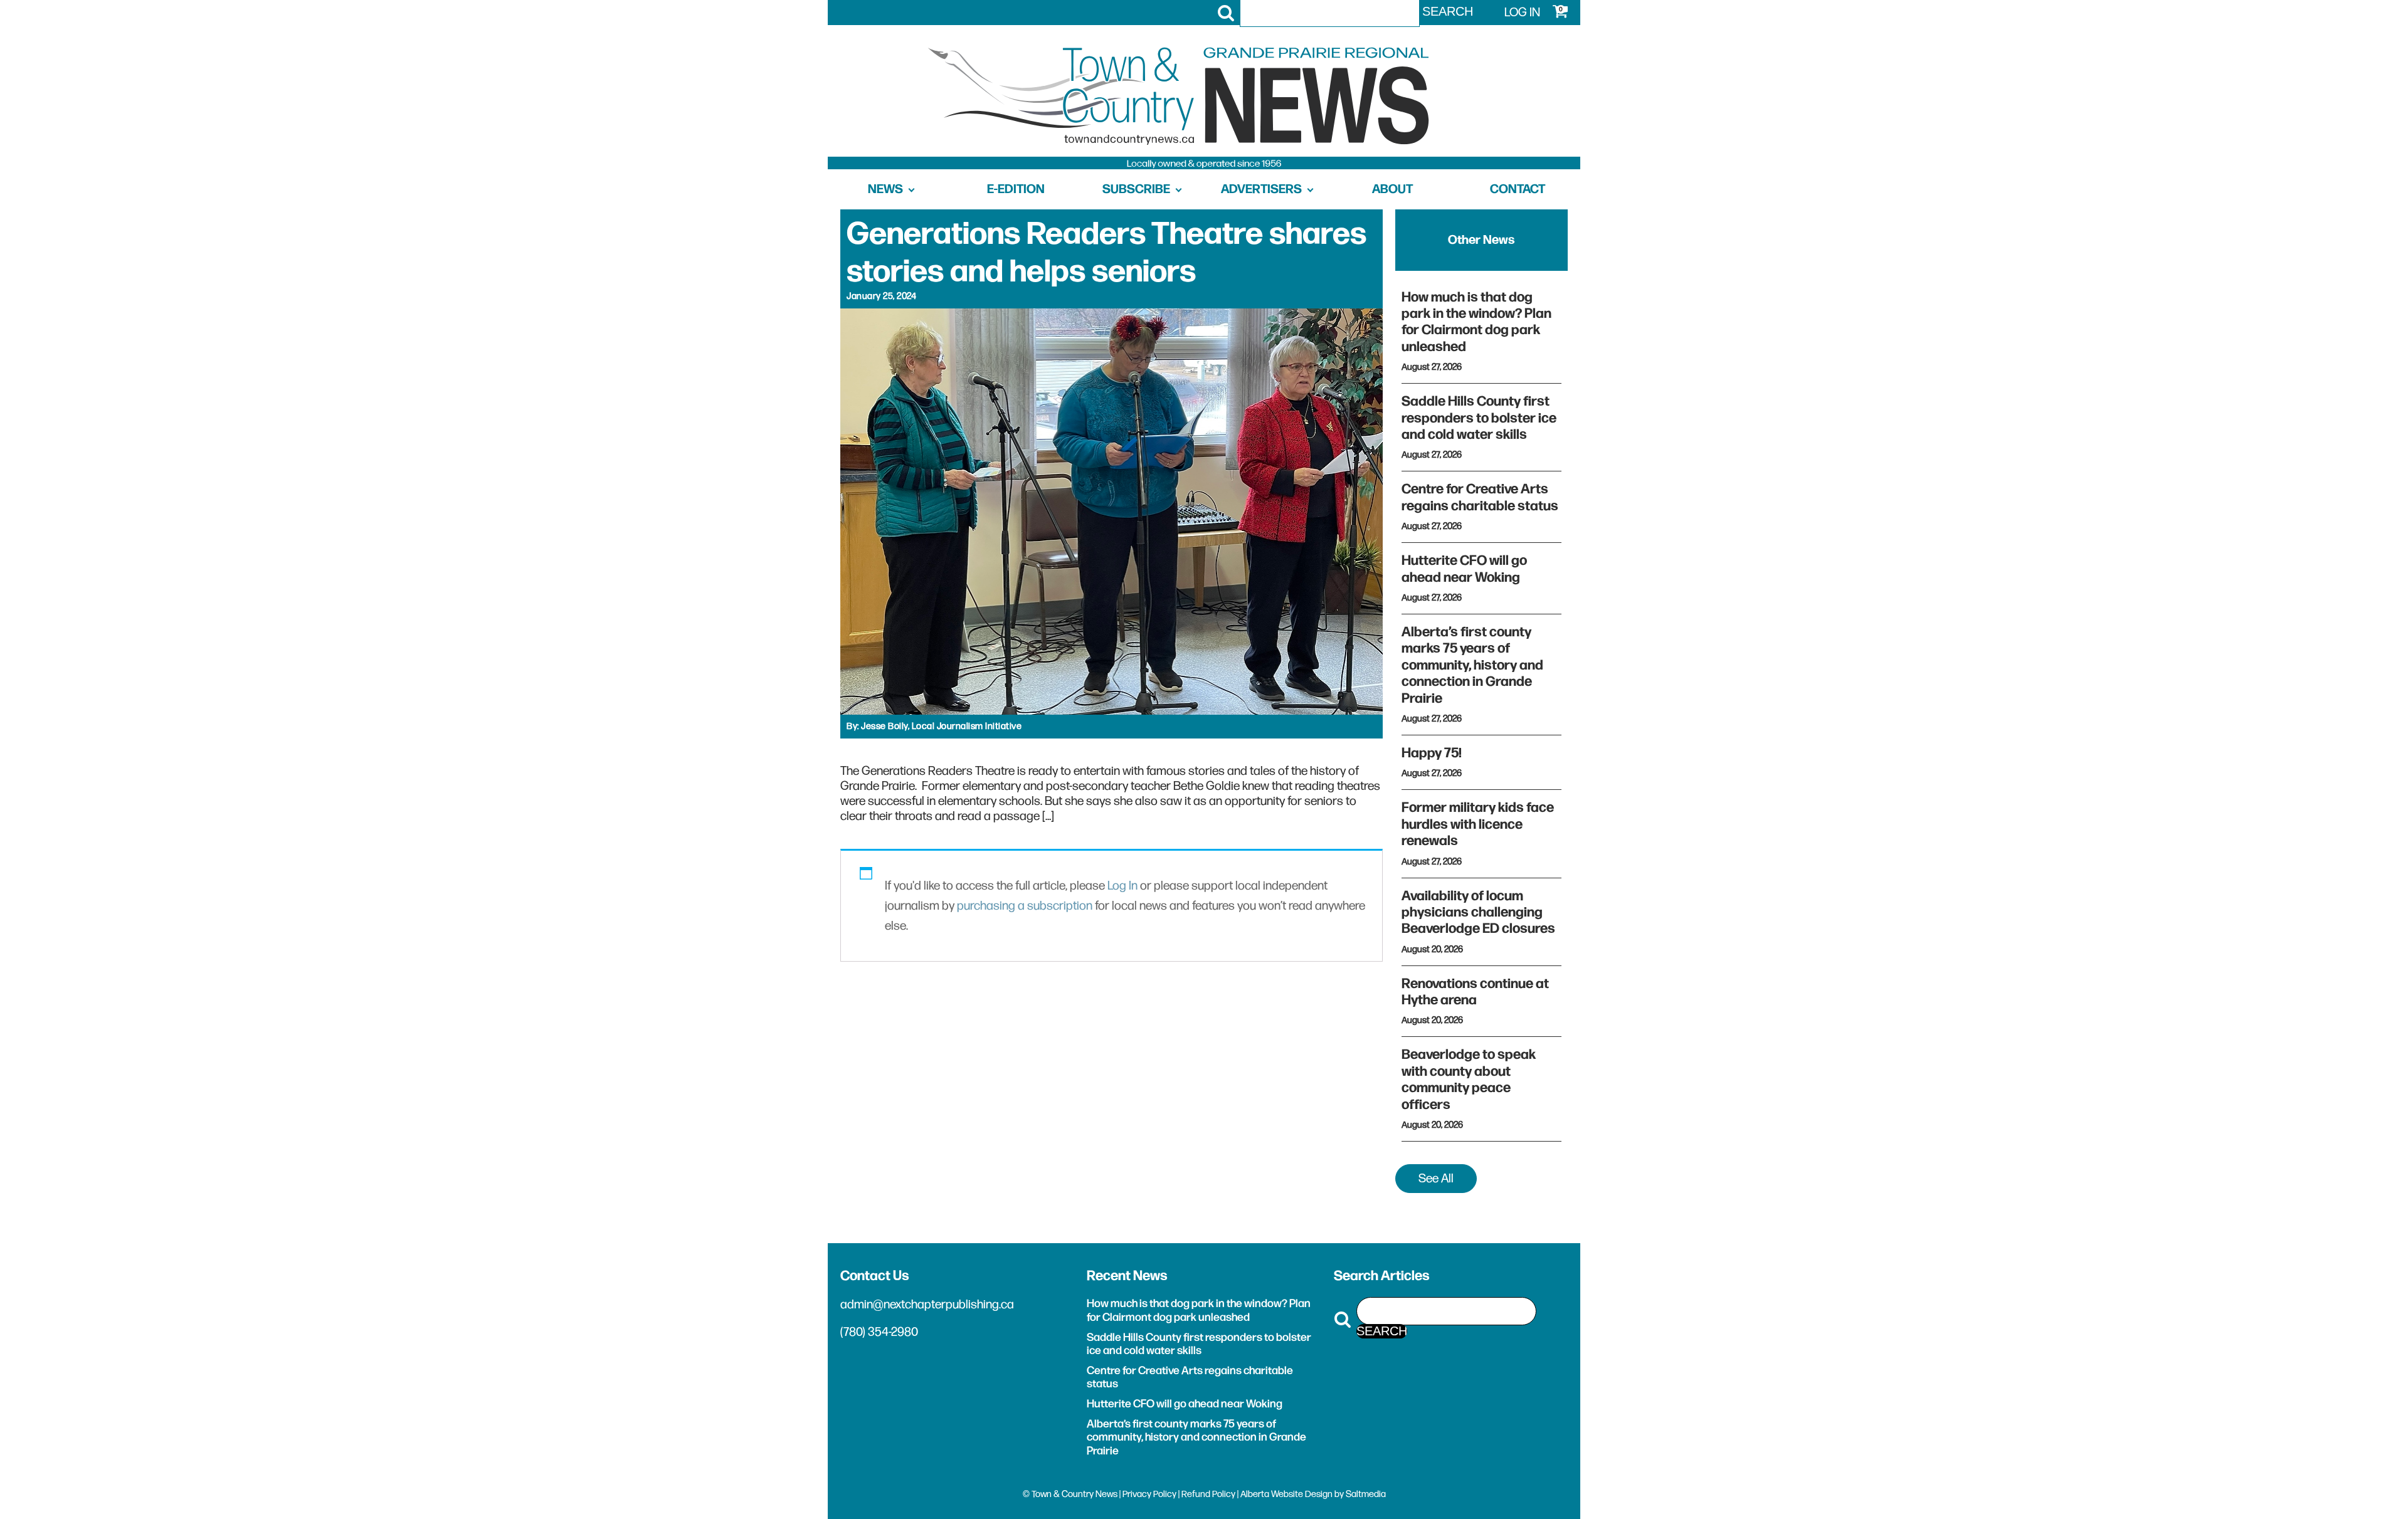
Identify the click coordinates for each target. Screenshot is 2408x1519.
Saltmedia (1366, 1494)
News (885, 189)
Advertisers (1261, 189)
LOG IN (1522, 13)
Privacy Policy (1149, 1494)
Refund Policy (1208, 1494)
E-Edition (1016, 189)
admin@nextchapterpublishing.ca (927, 1305)
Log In (1122, 886)
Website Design (1302, 1494)
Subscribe (1136, 189)
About (1392, 189)
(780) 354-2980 (879, 1332)
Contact (1518, 189)
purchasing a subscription (1025, 906)
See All (1436, 1179)
